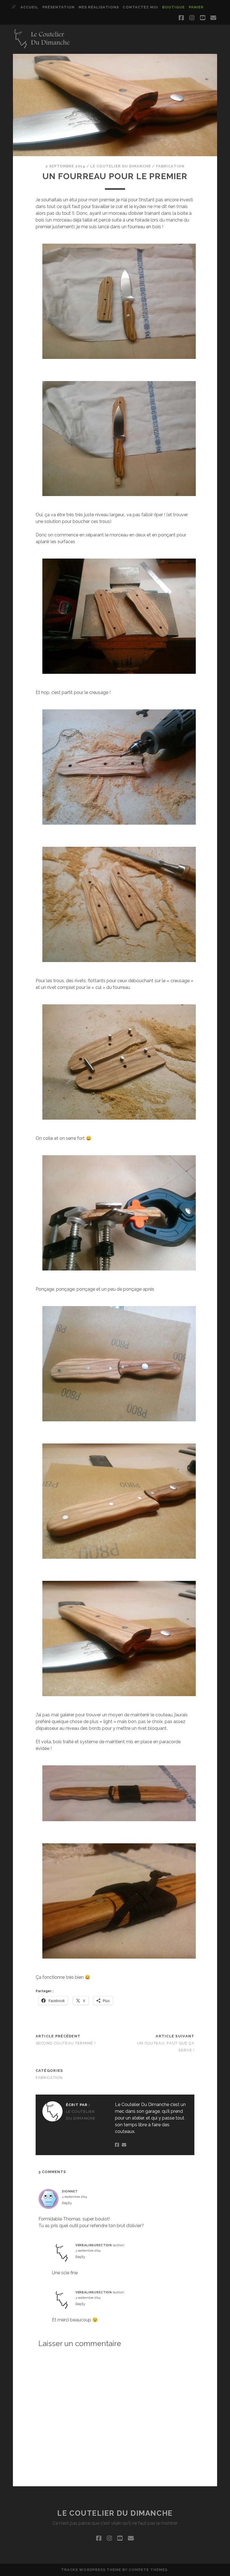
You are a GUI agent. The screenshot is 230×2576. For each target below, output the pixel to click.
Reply (67, 2203)
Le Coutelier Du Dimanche (121, 166)
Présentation (59, 7)
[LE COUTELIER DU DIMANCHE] (42, 47)
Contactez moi (140, 7)
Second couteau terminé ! (66, 2043)
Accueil (29, 7)
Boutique (173, 7)
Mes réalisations (99, 7)
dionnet (70, 2191)
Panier (196, 7)
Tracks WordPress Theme (91, 2570)
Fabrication (170, 166)
